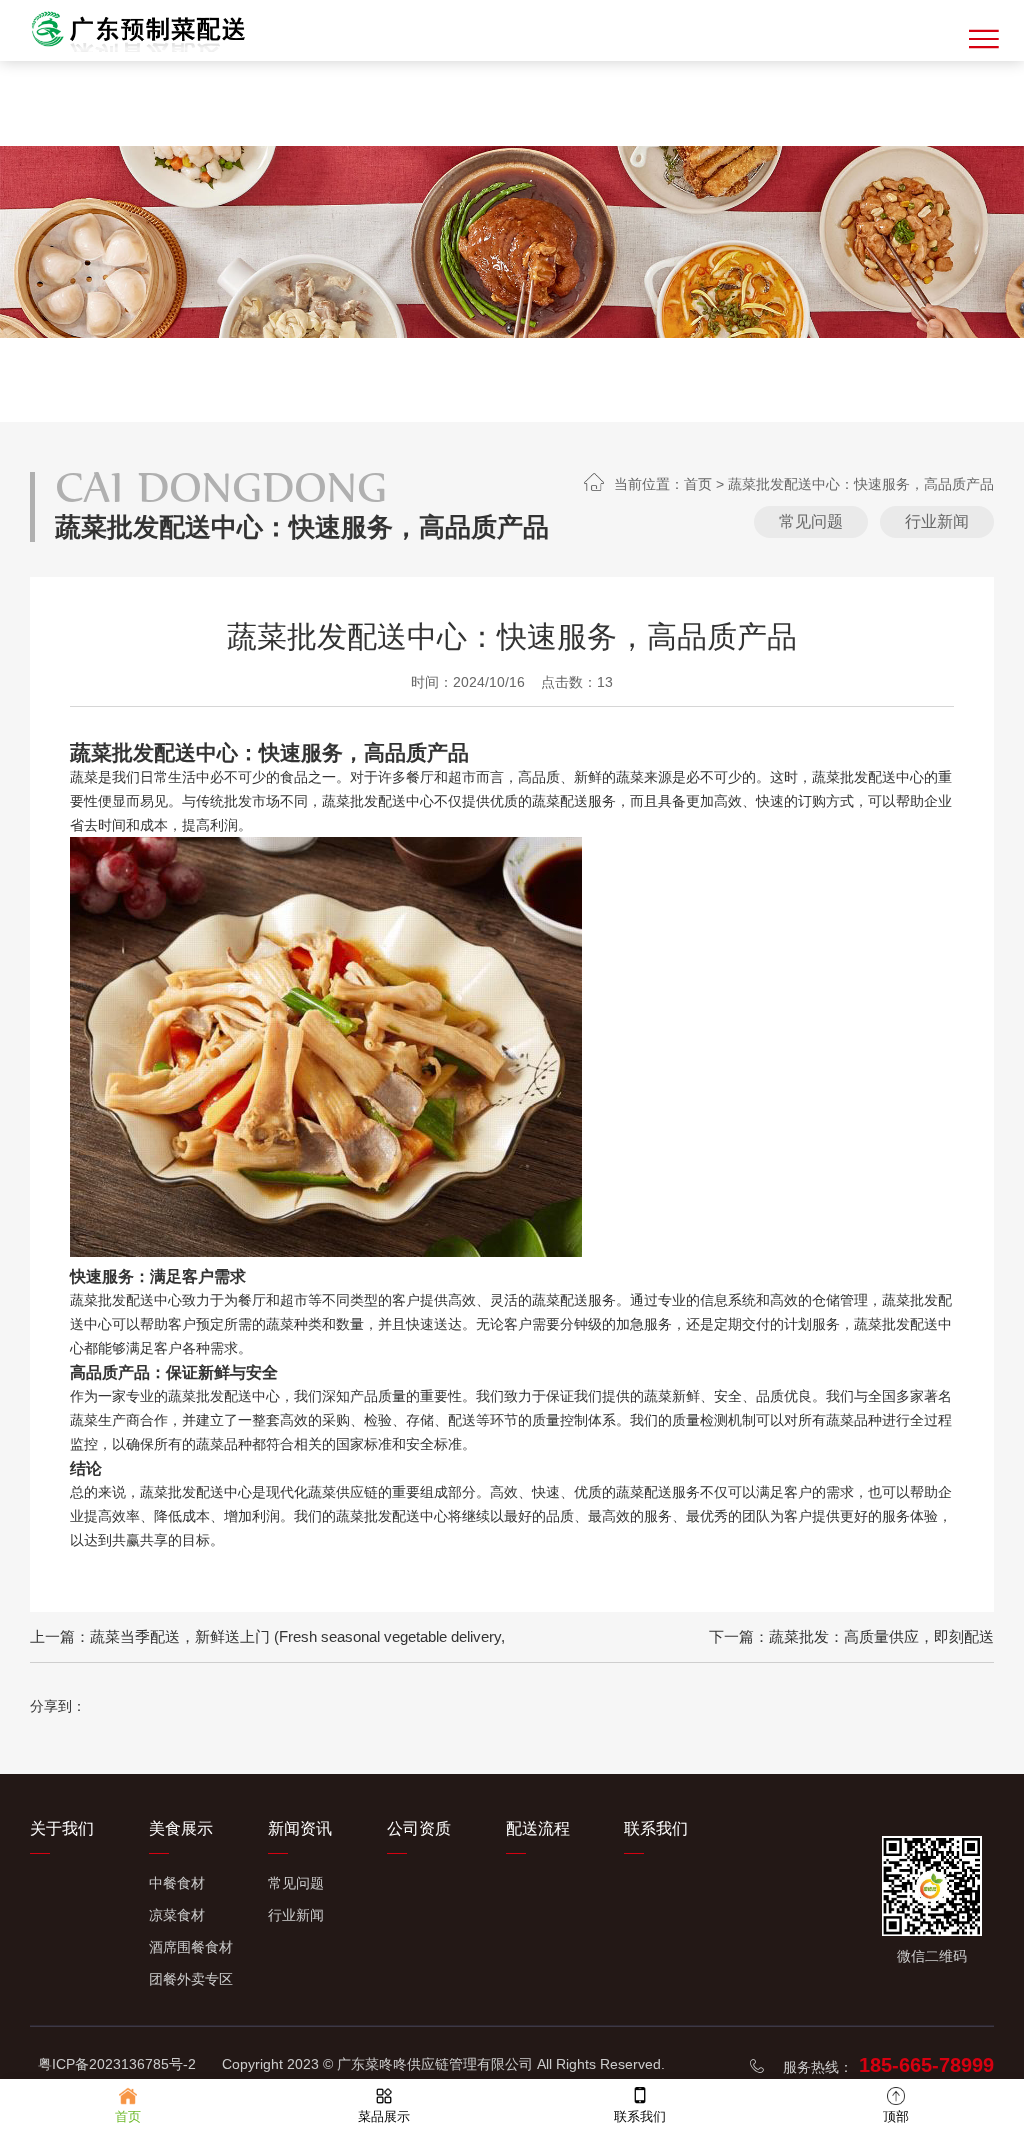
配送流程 (538, 1828)
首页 (698, 484)
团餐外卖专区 (191, 1979)
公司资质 (419, 1828)
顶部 (896, 2116)
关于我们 (62, 1828)
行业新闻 (937, 521)
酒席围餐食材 (191, 1947)
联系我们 (656, 1828)
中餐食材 (177, 1883)
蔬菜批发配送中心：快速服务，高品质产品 (861, 484)
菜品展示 (384, 2116)
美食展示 (181, 1828)
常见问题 (811, 521)
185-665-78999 (926, 2065)
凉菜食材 (177, 1915)
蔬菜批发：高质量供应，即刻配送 (881, 1636)
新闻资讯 (300, 1828)
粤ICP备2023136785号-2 (117, 2064)
